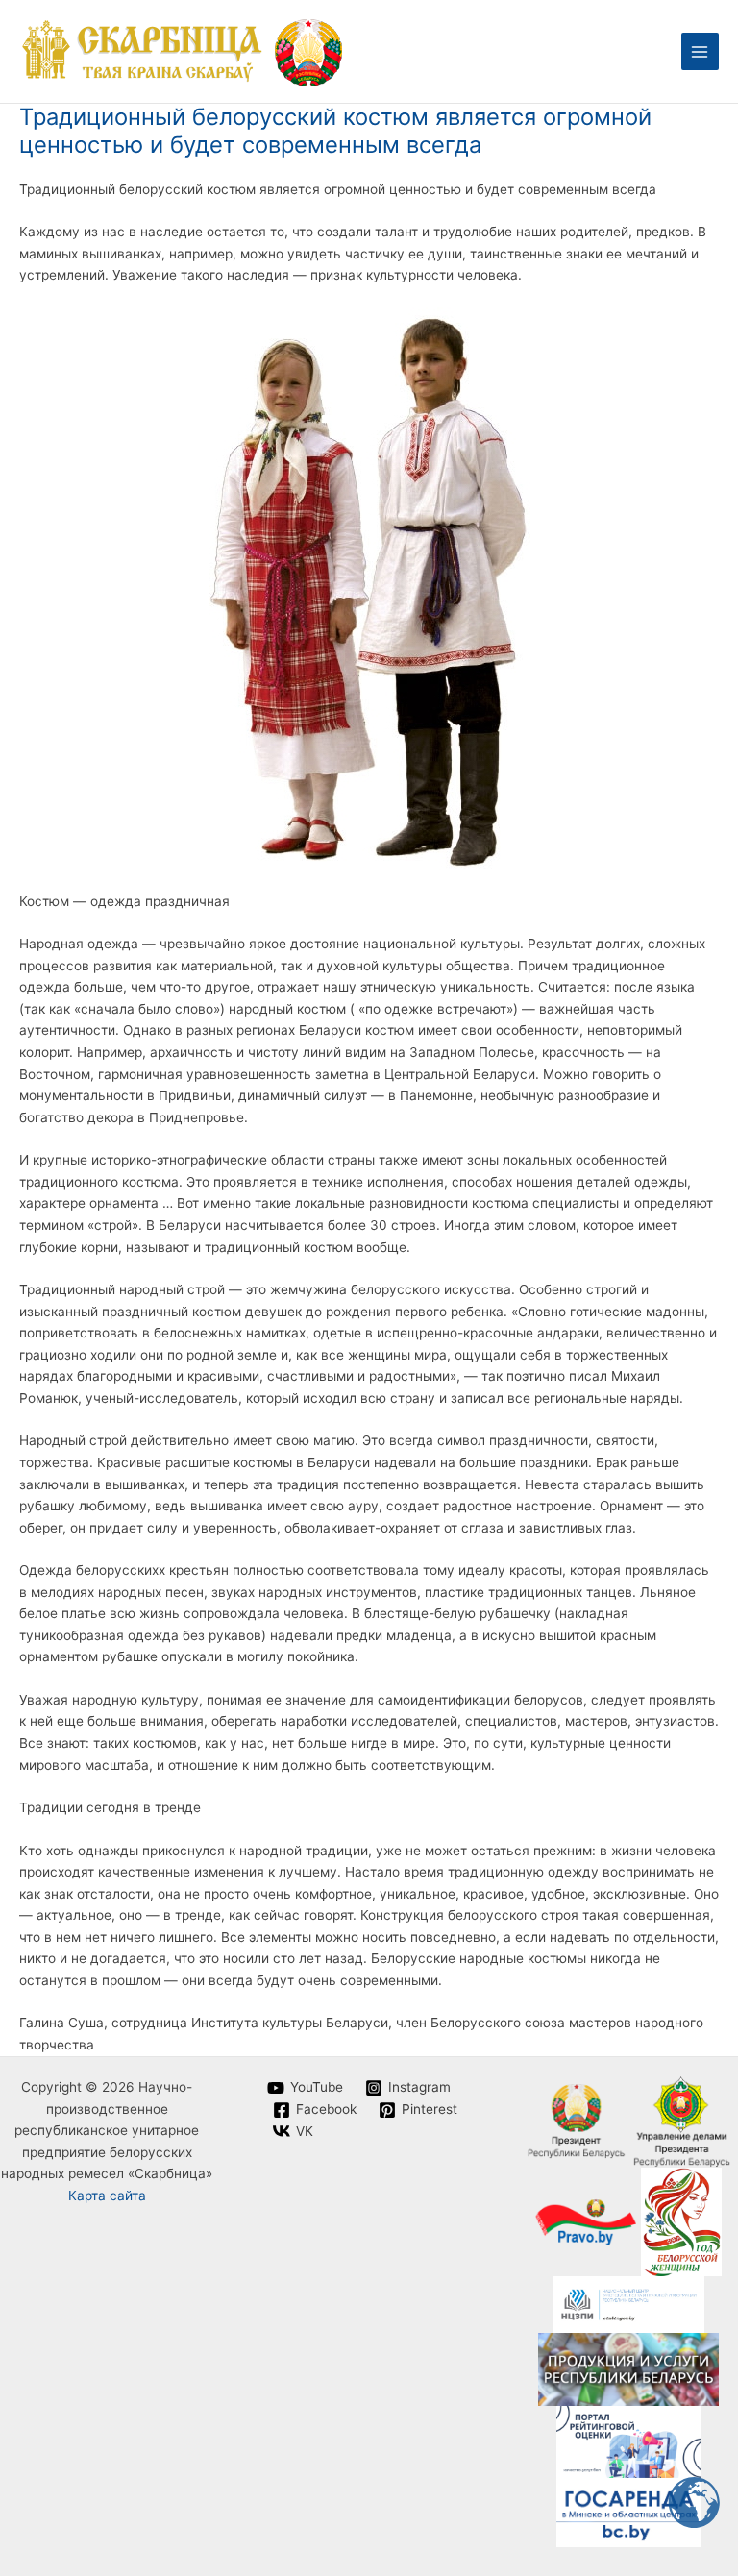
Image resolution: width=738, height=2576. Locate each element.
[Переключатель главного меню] (700, 51)
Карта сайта (107, 2196)
